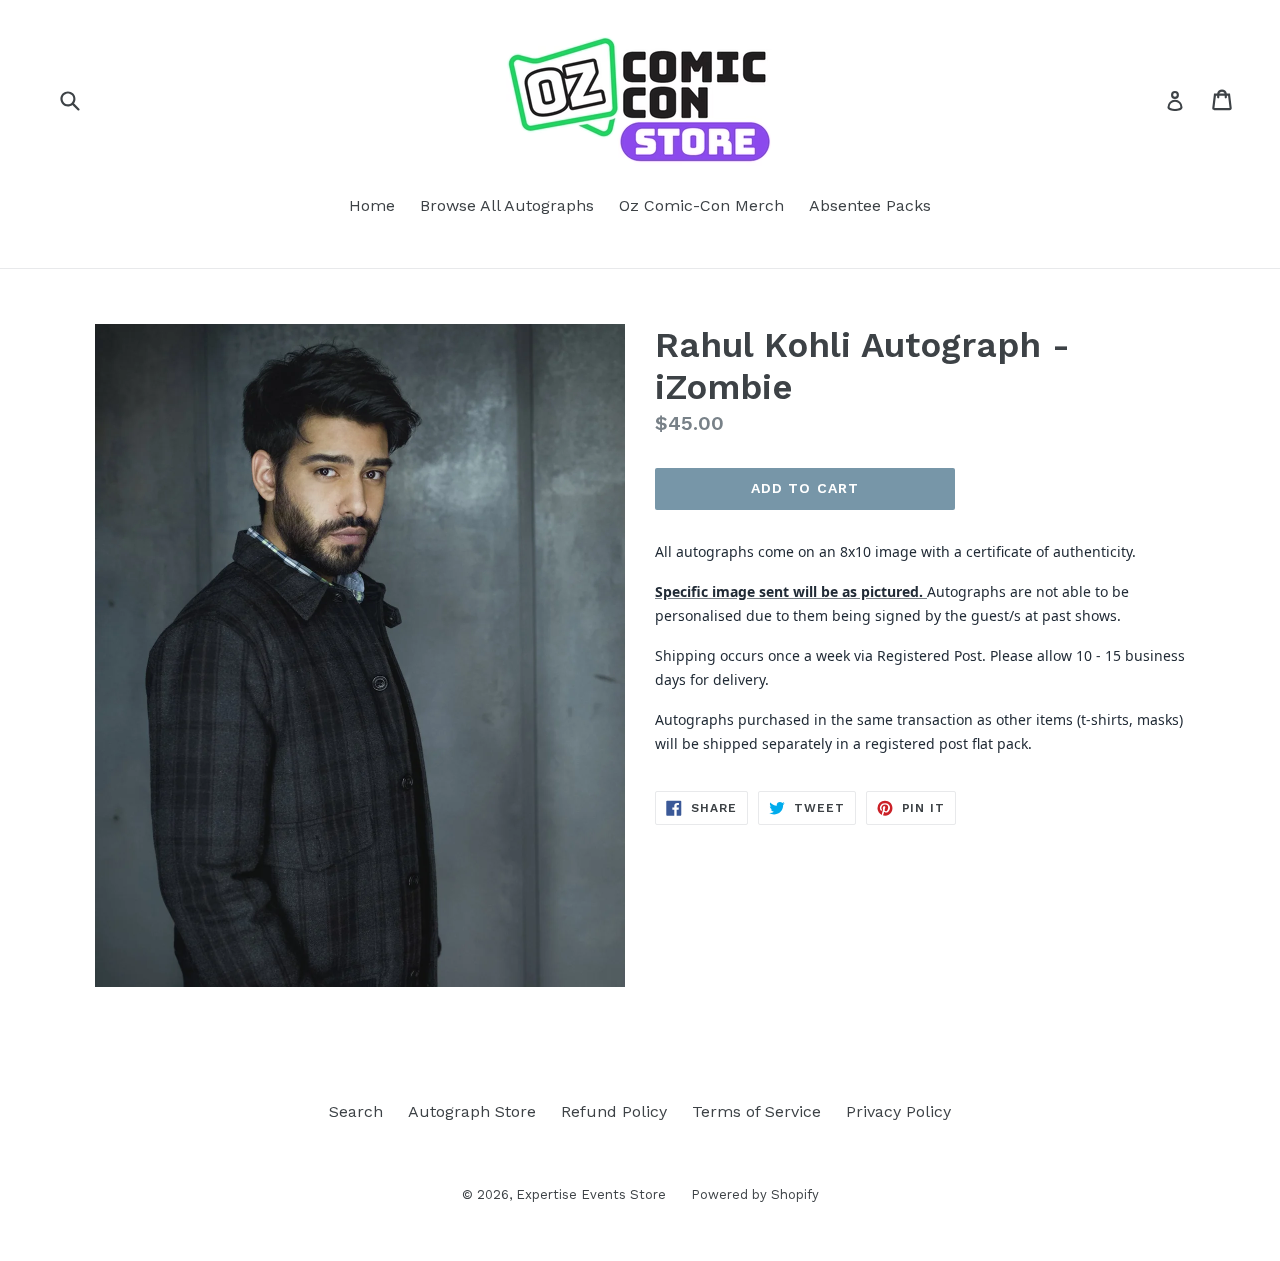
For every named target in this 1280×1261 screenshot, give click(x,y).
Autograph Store (472, 1111)
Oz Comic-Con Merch (701, 205)
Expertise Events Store (591, 1194)
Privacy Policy (898, 1111)
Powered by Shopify (755, 1194)
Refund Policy (614, 1111)
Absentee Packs (870, 205)
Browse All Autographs (507, 205)
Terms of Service (756, 1111)
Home (372, 205)
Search (356, 1111)
